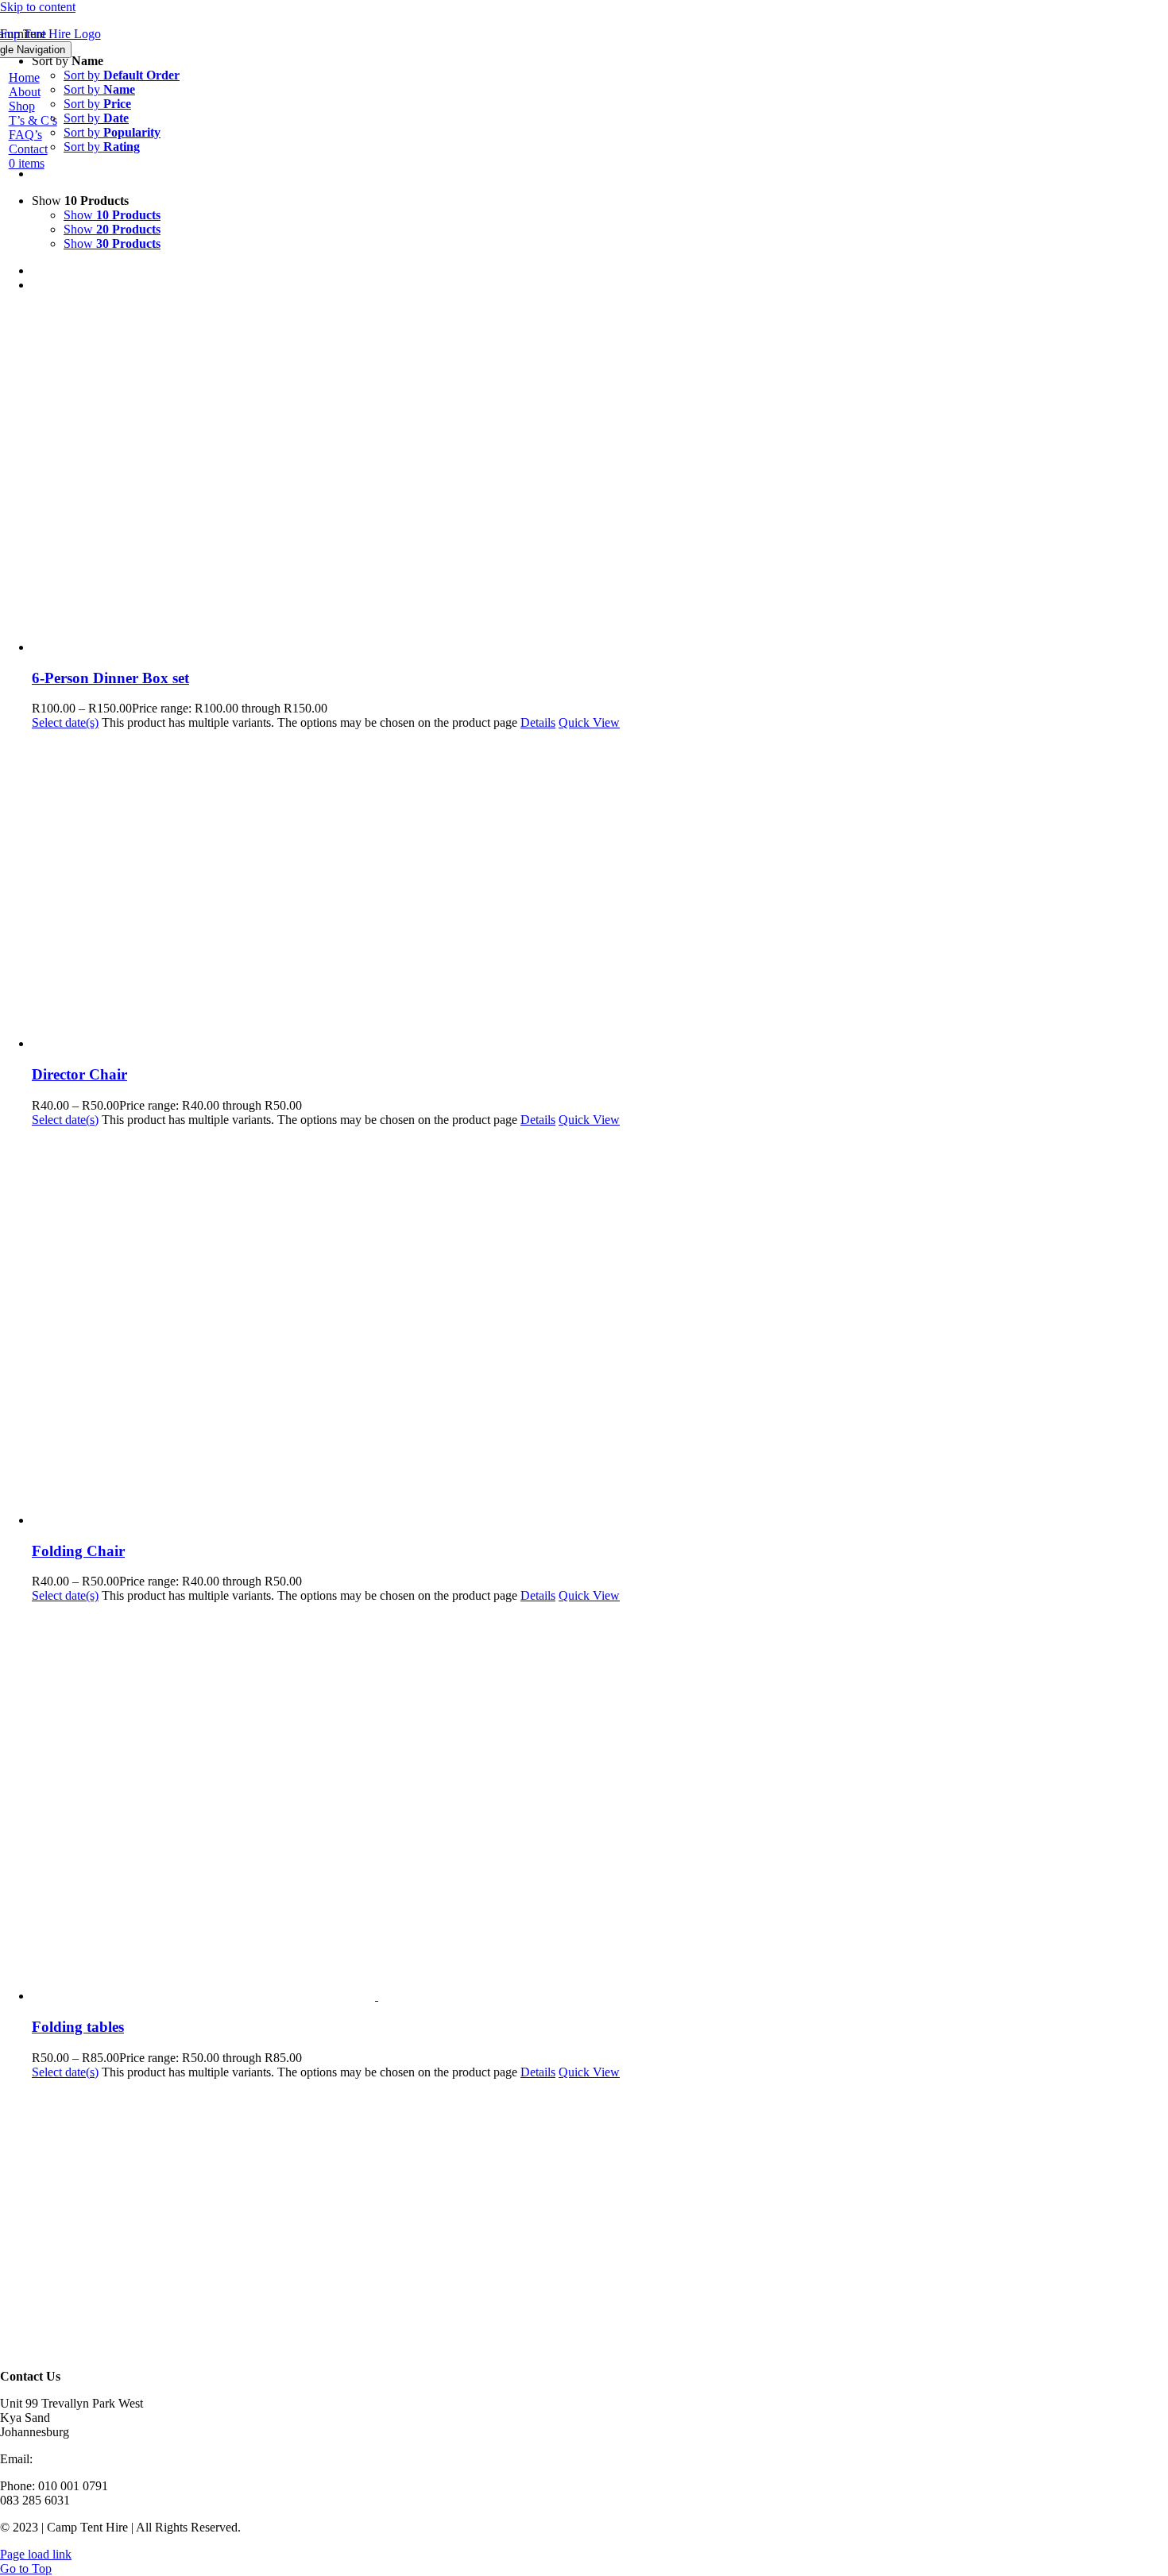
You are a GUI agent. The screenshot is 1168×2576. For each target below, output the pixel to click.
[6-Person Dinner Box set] (600, 480)
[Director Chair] (600, 890)
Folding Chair (78, 1551)
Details (538, 722)
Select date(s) (65, 722)
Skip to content (38, 7)
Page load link (36, 2554)
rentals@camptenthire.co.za (105, 2459)
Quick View (589, 722)
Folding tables (78, 2027)
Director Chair (79, 1074)
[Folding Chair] (600, 1327)
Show (112, 215)
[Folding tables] (600, 1803)
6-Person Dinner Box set (110, 678)
